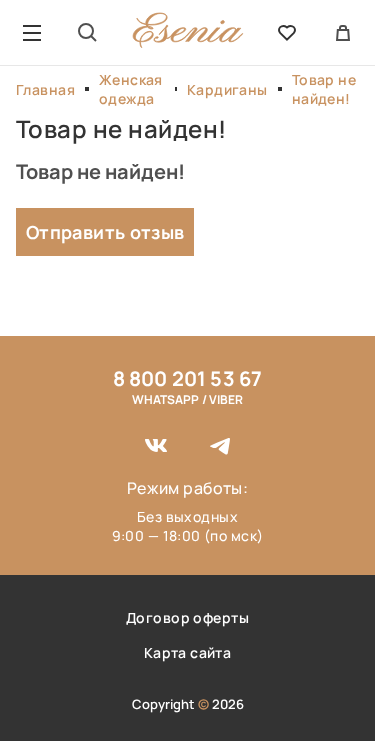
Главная (45, 89)
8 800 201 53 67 (188, 378)
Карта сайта (188, 652)
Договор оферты (187, 617)
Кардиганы (227, 89)
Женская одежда (131, 89)
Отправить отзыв (105, 232)
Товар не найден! (324, 89)
